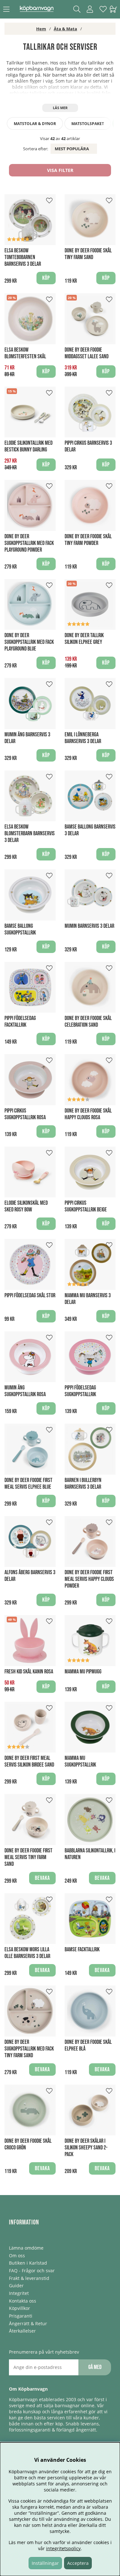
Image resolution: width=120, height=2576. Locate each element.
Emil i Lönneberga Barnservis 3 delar (83, 738)
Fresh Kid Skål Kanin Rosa (29, 1672)
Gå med (95, 2367)
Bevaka (42, 1878)
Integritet (19, 2293)
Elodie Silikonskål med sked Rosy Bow (26, 1206)
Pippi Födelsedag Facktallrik (20, 1022)
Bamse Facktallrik (82, 1950)
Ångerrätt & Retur (28, 2323)
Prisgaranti (21, 2316)
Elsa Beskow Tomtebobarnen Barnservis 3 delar (23, 257)
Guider (16, 2286)
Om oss (17, 2256)
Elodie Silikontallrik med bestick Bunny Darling (28, 446)
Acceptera (78, 2563)
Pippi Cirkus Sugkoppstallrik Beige (86, 1206)
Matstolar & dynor (35, 124)
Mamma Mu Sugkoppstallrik (80, 1761)
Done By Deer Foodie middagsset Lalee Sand (87, 353)
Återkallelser (22, 2331)
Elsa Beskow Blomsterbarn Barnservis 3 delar (30, 834)
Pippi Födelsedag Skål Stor (30, 1295)
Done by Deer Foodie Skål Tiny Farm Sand (88, 254)
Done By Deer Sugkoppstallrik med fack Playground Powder (29, 543)
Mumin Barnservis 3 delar (89, 926)
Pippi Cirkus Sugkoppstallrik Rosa (25, 1114)
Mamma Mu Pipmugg (83, 1672)
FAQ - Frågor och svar (32, 2271)
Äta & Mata (65, 29)
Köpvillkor (20, 2308)
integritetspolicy (63, 2548)
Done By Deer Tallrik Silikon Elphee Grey (84, 639)
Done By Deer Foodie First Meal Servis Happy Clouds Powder (89, 1579)
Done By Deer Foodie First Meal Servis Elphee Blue (28, 1484)
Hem (41, 29)
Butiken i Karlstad (28, 2263)
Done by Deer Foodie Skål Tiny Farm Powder (88, 540)
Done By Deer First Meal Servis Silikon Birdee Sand (29, 1761)
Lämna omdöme (26, 2248)
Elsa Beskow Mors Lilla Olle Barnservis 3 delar (27, 1953)
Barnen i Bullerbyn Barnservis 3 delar (83, 1484)
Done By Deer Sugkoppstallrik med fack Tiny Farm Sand (29, 2049)
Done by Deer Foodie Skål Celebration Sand (88, 1022)
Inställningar (45, 2563)
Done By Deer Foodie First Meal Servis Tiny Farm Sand (28, 1857)
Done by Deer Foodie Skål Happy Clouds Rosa (88, 1114)
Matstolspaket (88, 124)
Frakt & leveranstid (29, 2278)
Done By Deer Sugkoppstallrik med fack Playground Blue (29, 642)
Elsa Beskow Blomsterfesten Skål (25, 353)
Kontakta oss (23, 2301)
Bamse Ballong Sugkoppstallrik (20, 929)
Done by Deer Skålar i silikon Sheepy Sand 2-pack (86, 2148)
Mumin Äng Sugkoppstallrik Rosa (25, 1391)
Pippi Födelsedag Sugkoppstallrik (80, 1391)
